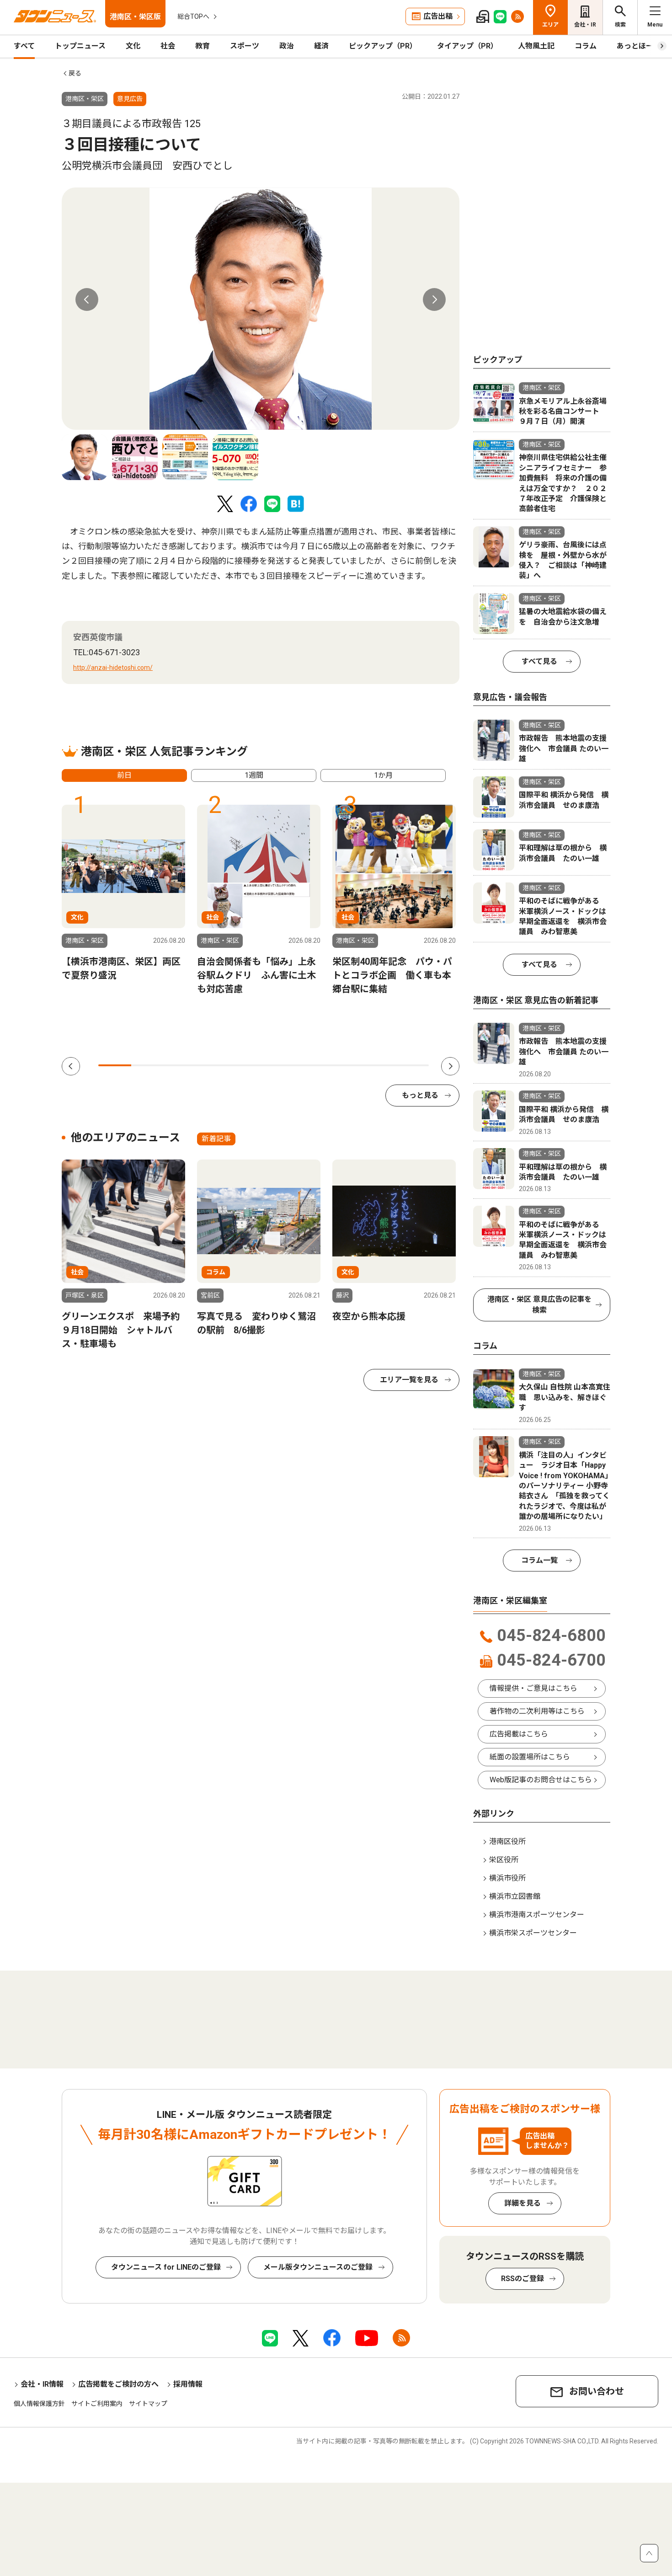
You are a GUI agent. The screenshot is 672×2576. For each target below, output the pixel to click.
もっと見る (420, 1095)
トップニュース (80, 46)
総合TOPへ (193, 16)
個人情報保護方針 (39, 2404)
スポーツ (245, 46)
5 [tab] (247, 1065)
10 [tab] (412, 1065)
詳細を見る (523, 2203)
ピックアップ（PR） (383, 46)
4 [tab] (214, 1065)
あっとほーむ (639, 46)
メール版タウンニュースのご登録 (318, 2267)
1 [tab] (115, 1065)
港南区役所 (507, 1841)
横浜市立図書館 (515, 1896)
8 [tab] (346, 1065)
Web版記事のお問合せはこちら (541, 1780)
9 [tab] (379, 1065)
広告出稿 (438, 16)
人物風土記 (536, 46)
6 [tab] (280, 1065)
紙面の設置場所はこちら (530, 1757)
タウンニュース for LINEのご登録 (166, 2267)
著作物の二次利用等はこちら (537, 1711)
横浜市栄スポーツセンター (533, 1933)
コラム (586, 46)
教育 (203, 46)
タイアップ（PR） (467, 46)
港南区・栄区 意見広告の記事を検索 (539, 1305)
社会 (168, 46)
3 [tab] (181, 1065)
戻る (75, 73)
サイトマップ (148, 2404)
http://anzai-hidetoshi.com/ (113, 668)
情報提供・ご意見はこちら (533, 1688)
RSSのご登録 (523, 2279)
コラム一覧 (539, 1560)
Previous (87, 299)
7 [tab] (313, 1065)
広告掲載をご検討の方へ (118, 2384)
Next (434, 299)
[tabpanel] (261, 309)
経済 (321, 46)
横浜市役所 (507, 1878)
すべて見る (539, 661)
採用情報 (188, 2384)
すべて (24, 46)
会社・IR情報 (42, 2384)
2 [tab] (148, 1065)
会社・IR (585, 25)
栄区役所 (504, 1860)
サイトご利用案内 (97, 2404)
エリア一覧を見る (409, 1380)
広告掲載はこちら (519, 1734)
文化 (133, 46)
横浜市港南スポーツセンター (537, 1915)
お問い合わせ (597, 2391)
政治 (287, 46)
